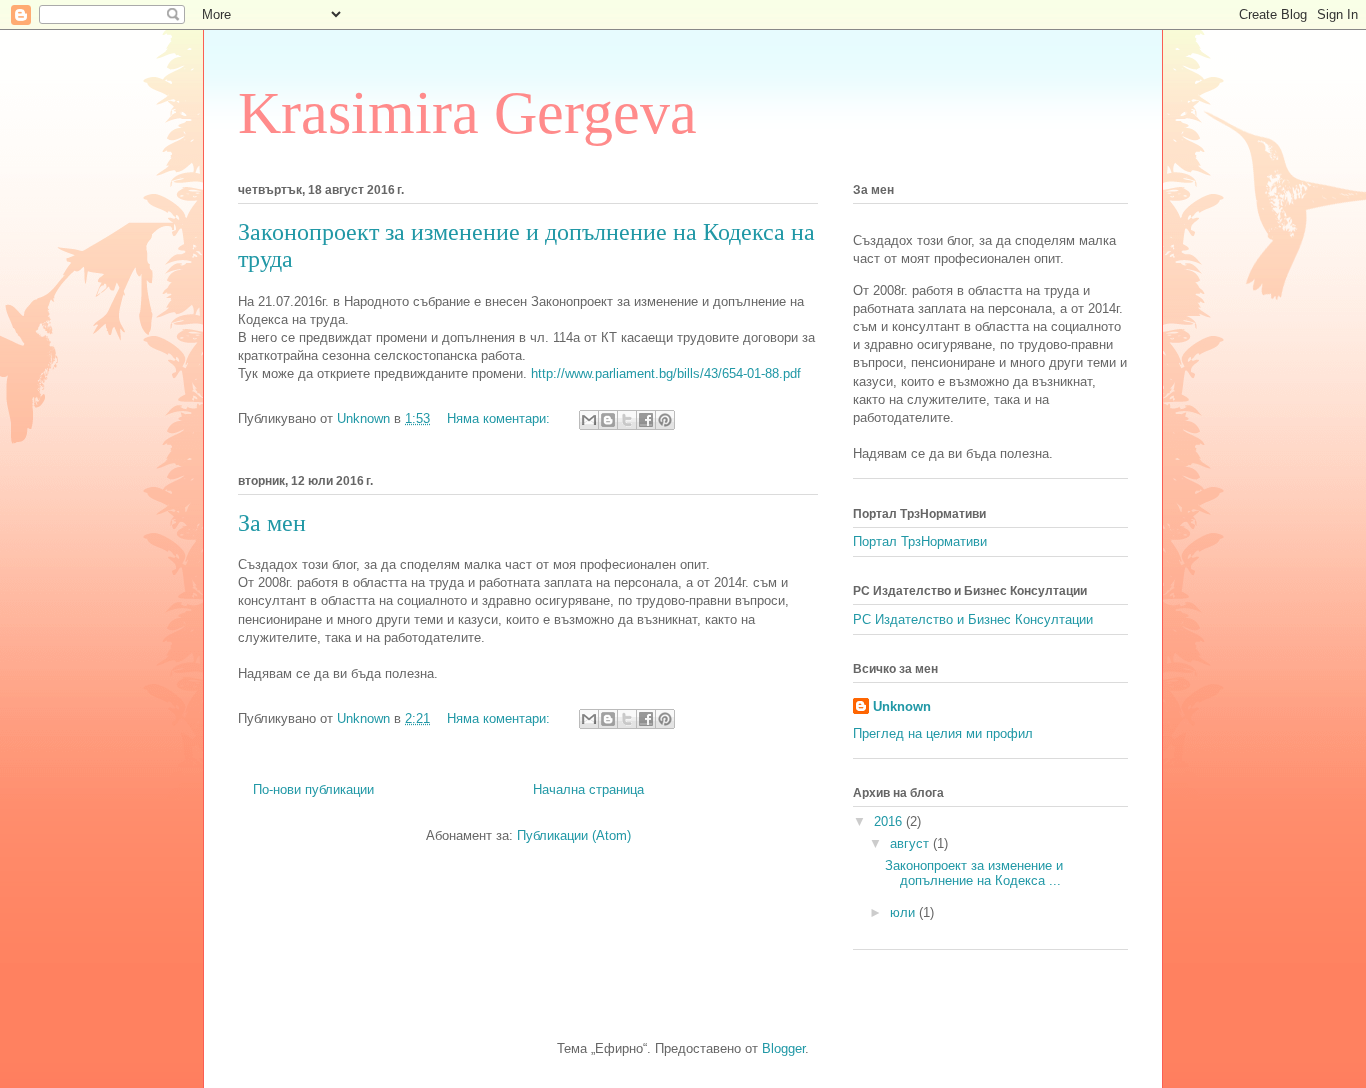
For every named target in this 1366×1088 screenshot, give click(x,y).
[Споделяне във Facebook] (646, 420)
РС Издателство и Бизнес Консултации (973, 619)
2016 (890, 821)
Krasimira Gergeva (467, 113)
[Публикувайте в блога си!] (608, 420)
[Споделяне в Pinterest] (665, 420)
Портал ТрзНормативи (920, 541)
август (911, 843)
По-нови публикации (313, 789)
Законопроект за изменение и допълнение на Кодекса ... (974, 873)
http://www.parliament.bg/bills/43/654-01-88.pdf (666, 373)
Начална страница (588, 789)
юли (904, 912)
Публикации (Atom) (574, 835)
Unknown (902, 706)
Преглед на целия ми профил (943, 733)
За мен (272, 523)
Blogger (783, 1048)
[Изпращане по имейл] (589, 420)
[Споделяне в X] (627, 420)
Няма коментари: (500, 418)
